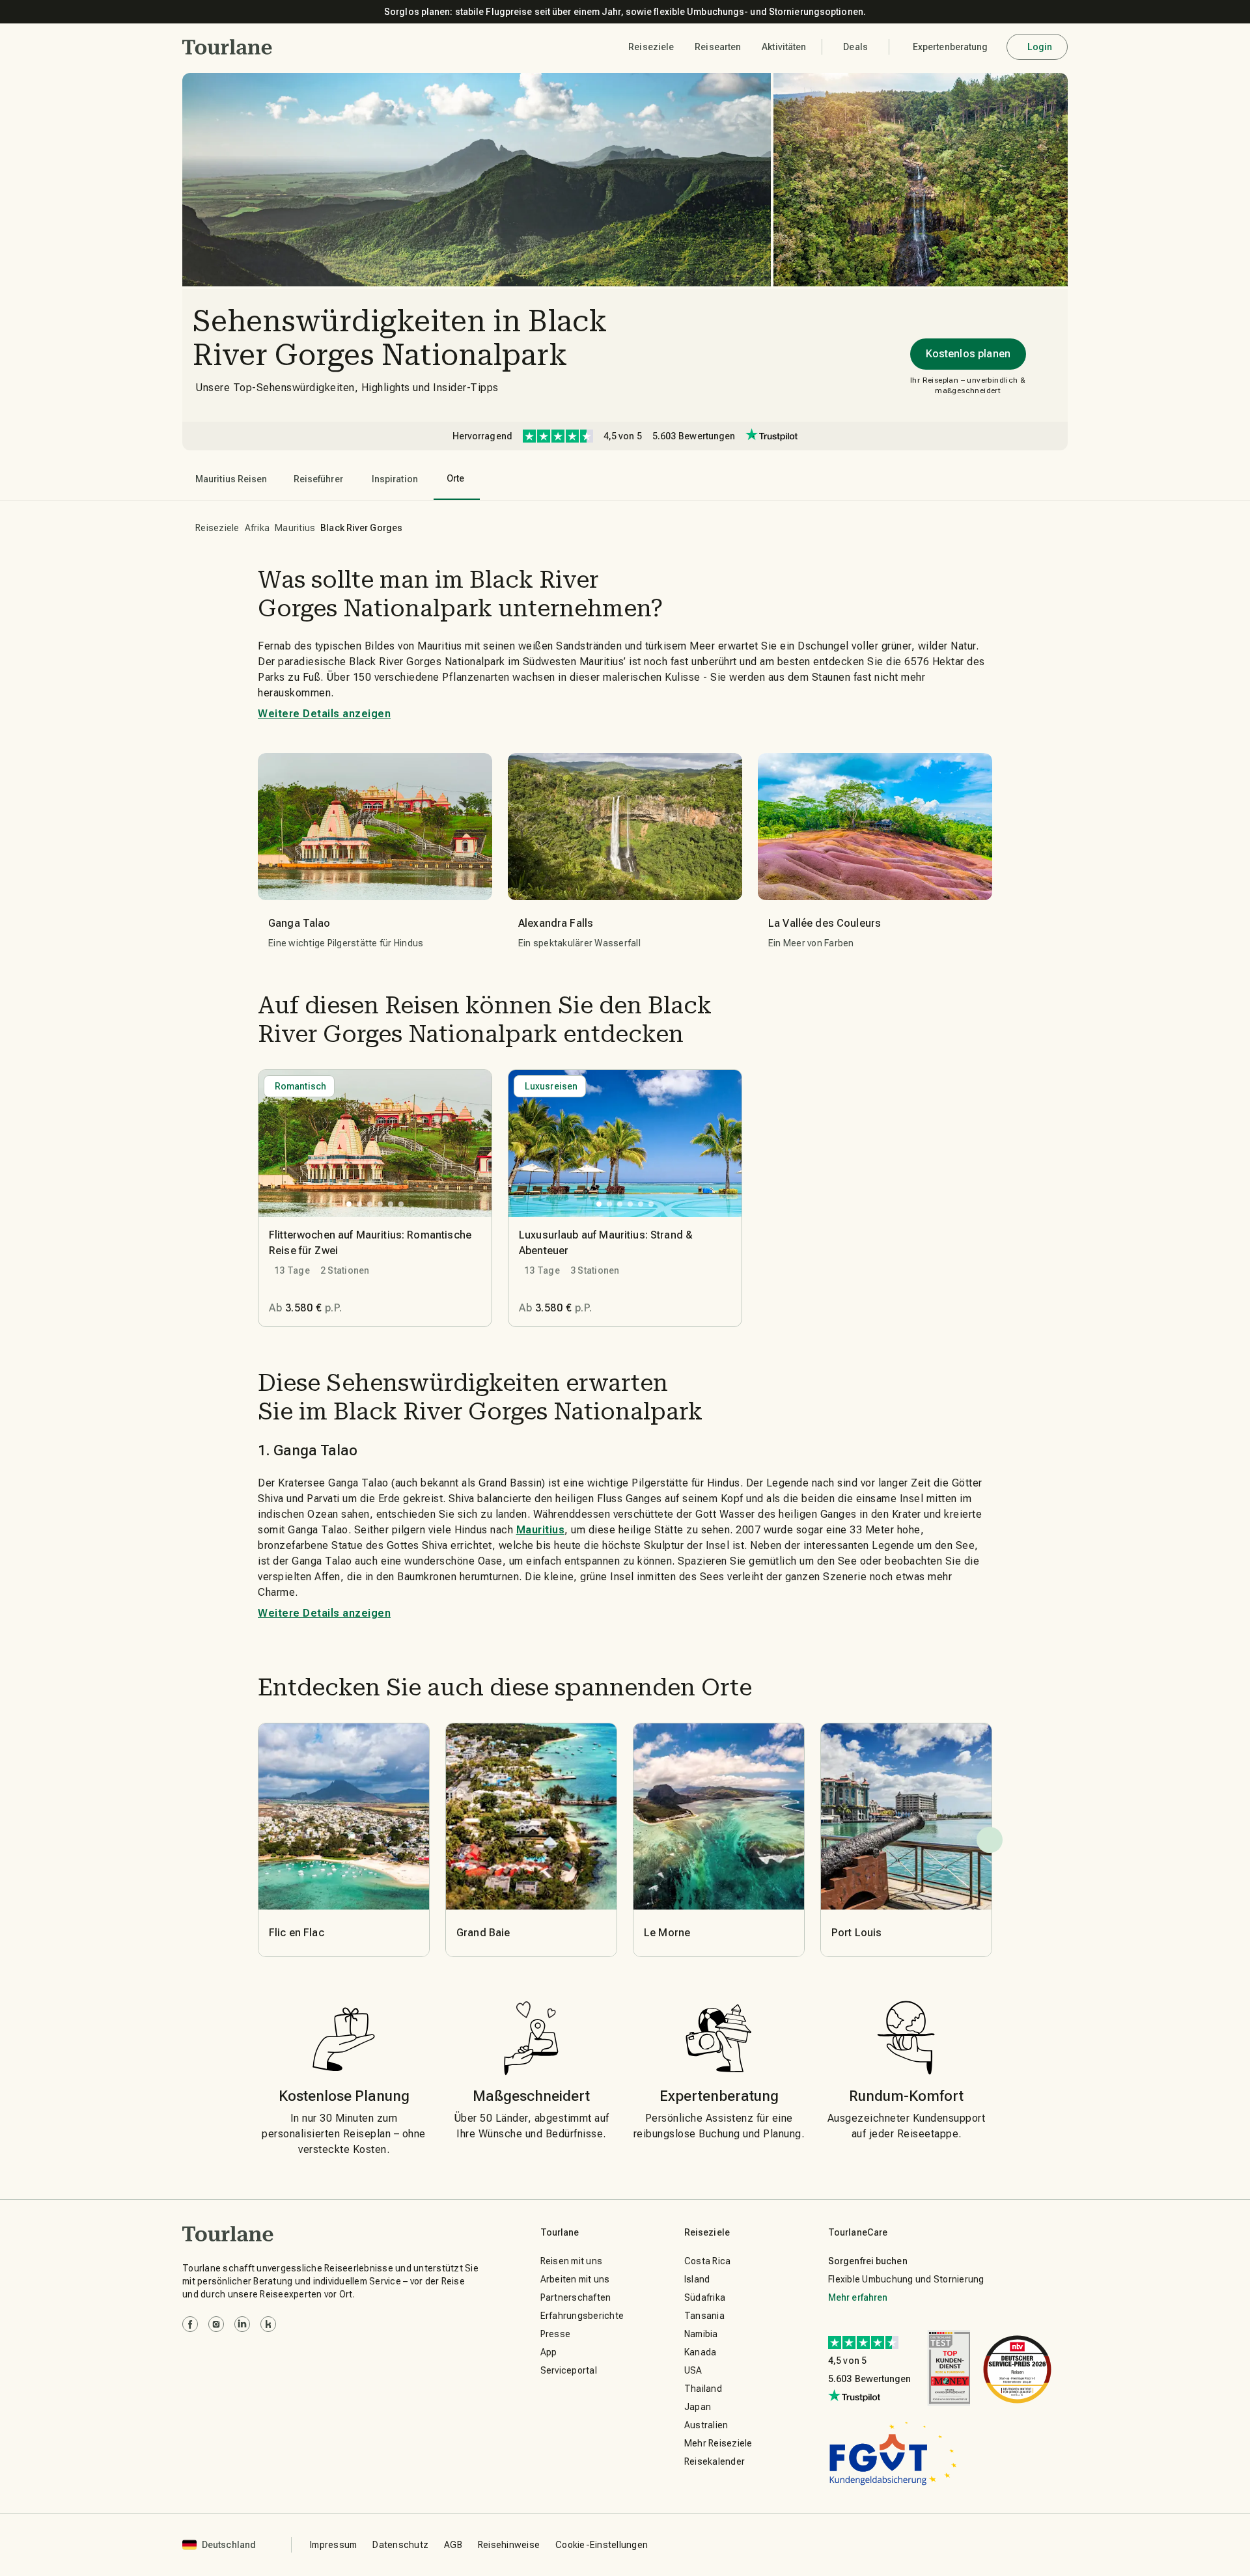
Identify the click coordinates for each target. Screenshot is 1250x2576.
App (549, 2352)
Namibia (701, 2334)
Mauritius (295, 528)
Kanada (701, 2352)
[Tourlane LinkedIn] (242, 2324)
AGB (453, 2545)
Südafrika (705, 2297)
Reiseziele (217, 528)
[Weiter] (990, 1840)
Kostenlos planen (968, 354)
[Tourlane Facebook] (190, 2324)
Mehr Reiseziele (718, 2443)
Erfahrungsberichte (582, 2316)
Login (1040, 47)
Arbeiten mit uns (575, 2279)
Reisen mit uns (572, 2261)
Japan (698, 2407)
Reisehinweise (509, 2545)
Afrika (257, 528)
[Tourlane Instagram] (216, 2324)
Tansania (704, 2316)
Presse (556, 2334)
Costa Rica (708, 2261)
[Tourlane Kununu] (268, 2324)
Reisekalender (715, 2461)
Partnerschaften (576, 2297)
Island (697, 2279)
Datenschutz (400, 2545)
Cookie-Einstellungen (602, 2545)
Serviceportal (569, 2370)
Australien (706, 2425)
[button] (228, 47)
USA (693, 2370)
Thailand (703, 2389)
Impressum (333, 2545)
